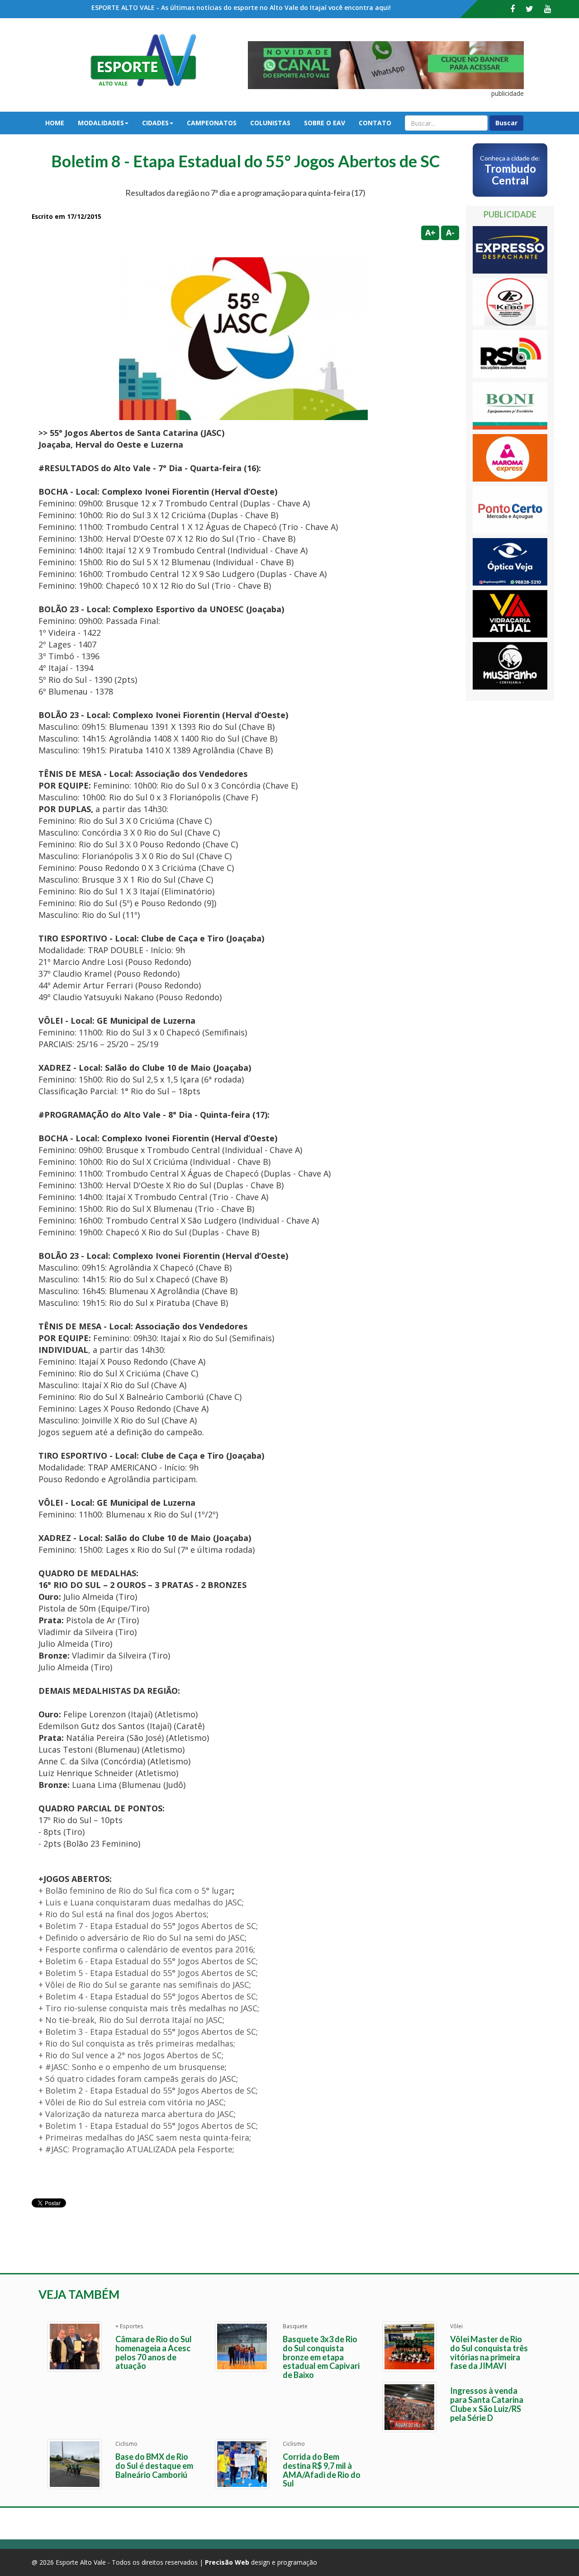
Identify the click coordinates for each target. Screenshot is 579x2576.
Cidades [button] (155, 123)
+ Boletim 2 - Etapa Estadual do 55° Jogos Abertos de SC (147, 2090)
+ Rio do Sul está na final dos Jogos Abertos (123, 1914)
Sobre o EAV (325, 123)
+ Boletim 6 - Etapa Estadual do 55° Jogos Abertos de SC (147, 1961)
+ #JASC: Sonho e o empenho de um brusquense (132, 2067)
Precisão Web (227, 2562)
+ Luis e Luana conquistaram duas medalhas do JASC (140, 1902)
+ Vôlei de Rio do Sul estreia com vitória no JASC (131, 2102)
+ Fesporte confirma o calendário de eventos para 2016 (146, 1949)
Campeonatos (212, 123)
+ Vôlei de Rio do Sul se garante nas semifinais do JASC (144, 1985)
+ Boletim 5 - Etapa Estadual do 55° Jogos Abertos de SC (147, 1973)
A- (450, 232)
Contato (375, 123)
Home (55, 123)
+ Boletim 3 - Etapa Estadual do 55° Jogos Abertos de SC (147, 2032)
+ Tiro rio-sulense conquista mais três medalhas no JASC (148, 2008)
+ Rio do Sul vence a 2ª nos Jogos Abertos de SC (130, 2055)
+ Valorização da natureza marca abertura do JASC (136, 2114)
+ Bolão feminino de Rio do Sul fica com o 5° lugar (135, 1891)
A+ (430, 232)
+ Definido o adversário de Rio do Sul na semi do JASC (142, 1938)
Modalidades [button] (101, 123)
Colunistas (270, 123)
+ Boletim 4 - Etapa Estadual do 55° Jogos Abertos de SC (147, 1996)
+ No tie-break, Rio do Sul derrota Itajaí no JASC (131, 2020)
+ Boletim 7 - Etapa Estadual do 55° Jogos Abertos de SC (147, 1926)
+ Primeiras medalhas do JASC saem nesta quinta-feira (144, 2137)
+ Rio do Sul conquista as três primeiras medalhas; (137, 2043)
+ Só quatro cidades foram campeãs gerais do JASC (137, 2079)
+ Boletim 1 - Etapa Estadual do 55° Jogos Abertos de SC (147, 2126)
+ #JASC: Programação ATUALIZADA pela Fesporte (135, 2149)
